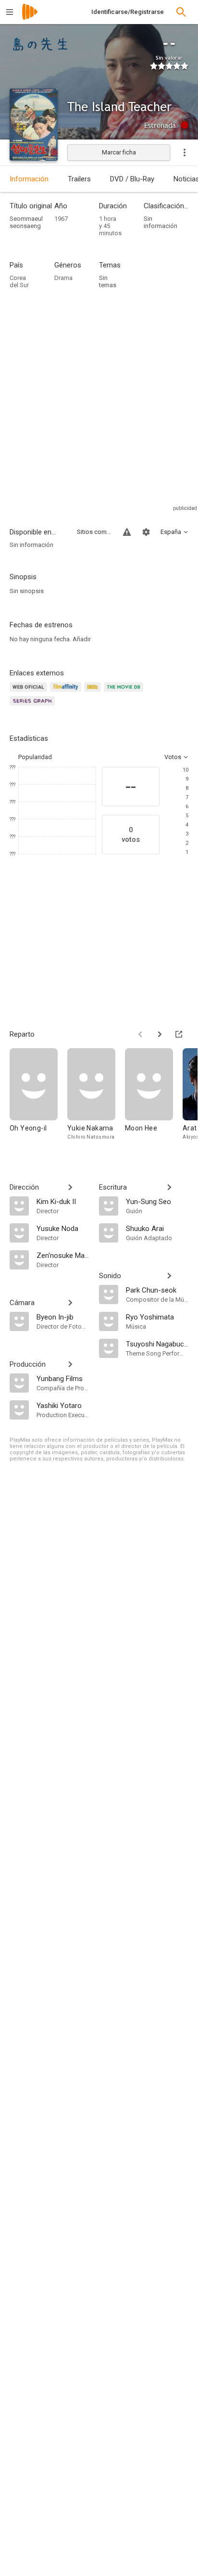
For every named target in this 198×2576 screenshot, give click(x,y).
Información (29, 179)
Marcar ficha (119, 152)
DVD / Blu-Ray (132, 179)
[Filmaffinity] (67, 692)
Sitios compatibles (94, 532)
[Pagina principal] (30, 18)
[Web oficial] (30, 692)
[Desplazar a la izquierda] (140, 1034)
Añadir (82, 639)
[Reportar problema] (127, 532)
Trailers (79, 179)
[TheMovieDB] (125, 692)
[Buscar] (181, 12)
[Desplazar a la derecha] (160, 1034)
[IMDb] (94, 692)
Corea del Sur (19, 281)
